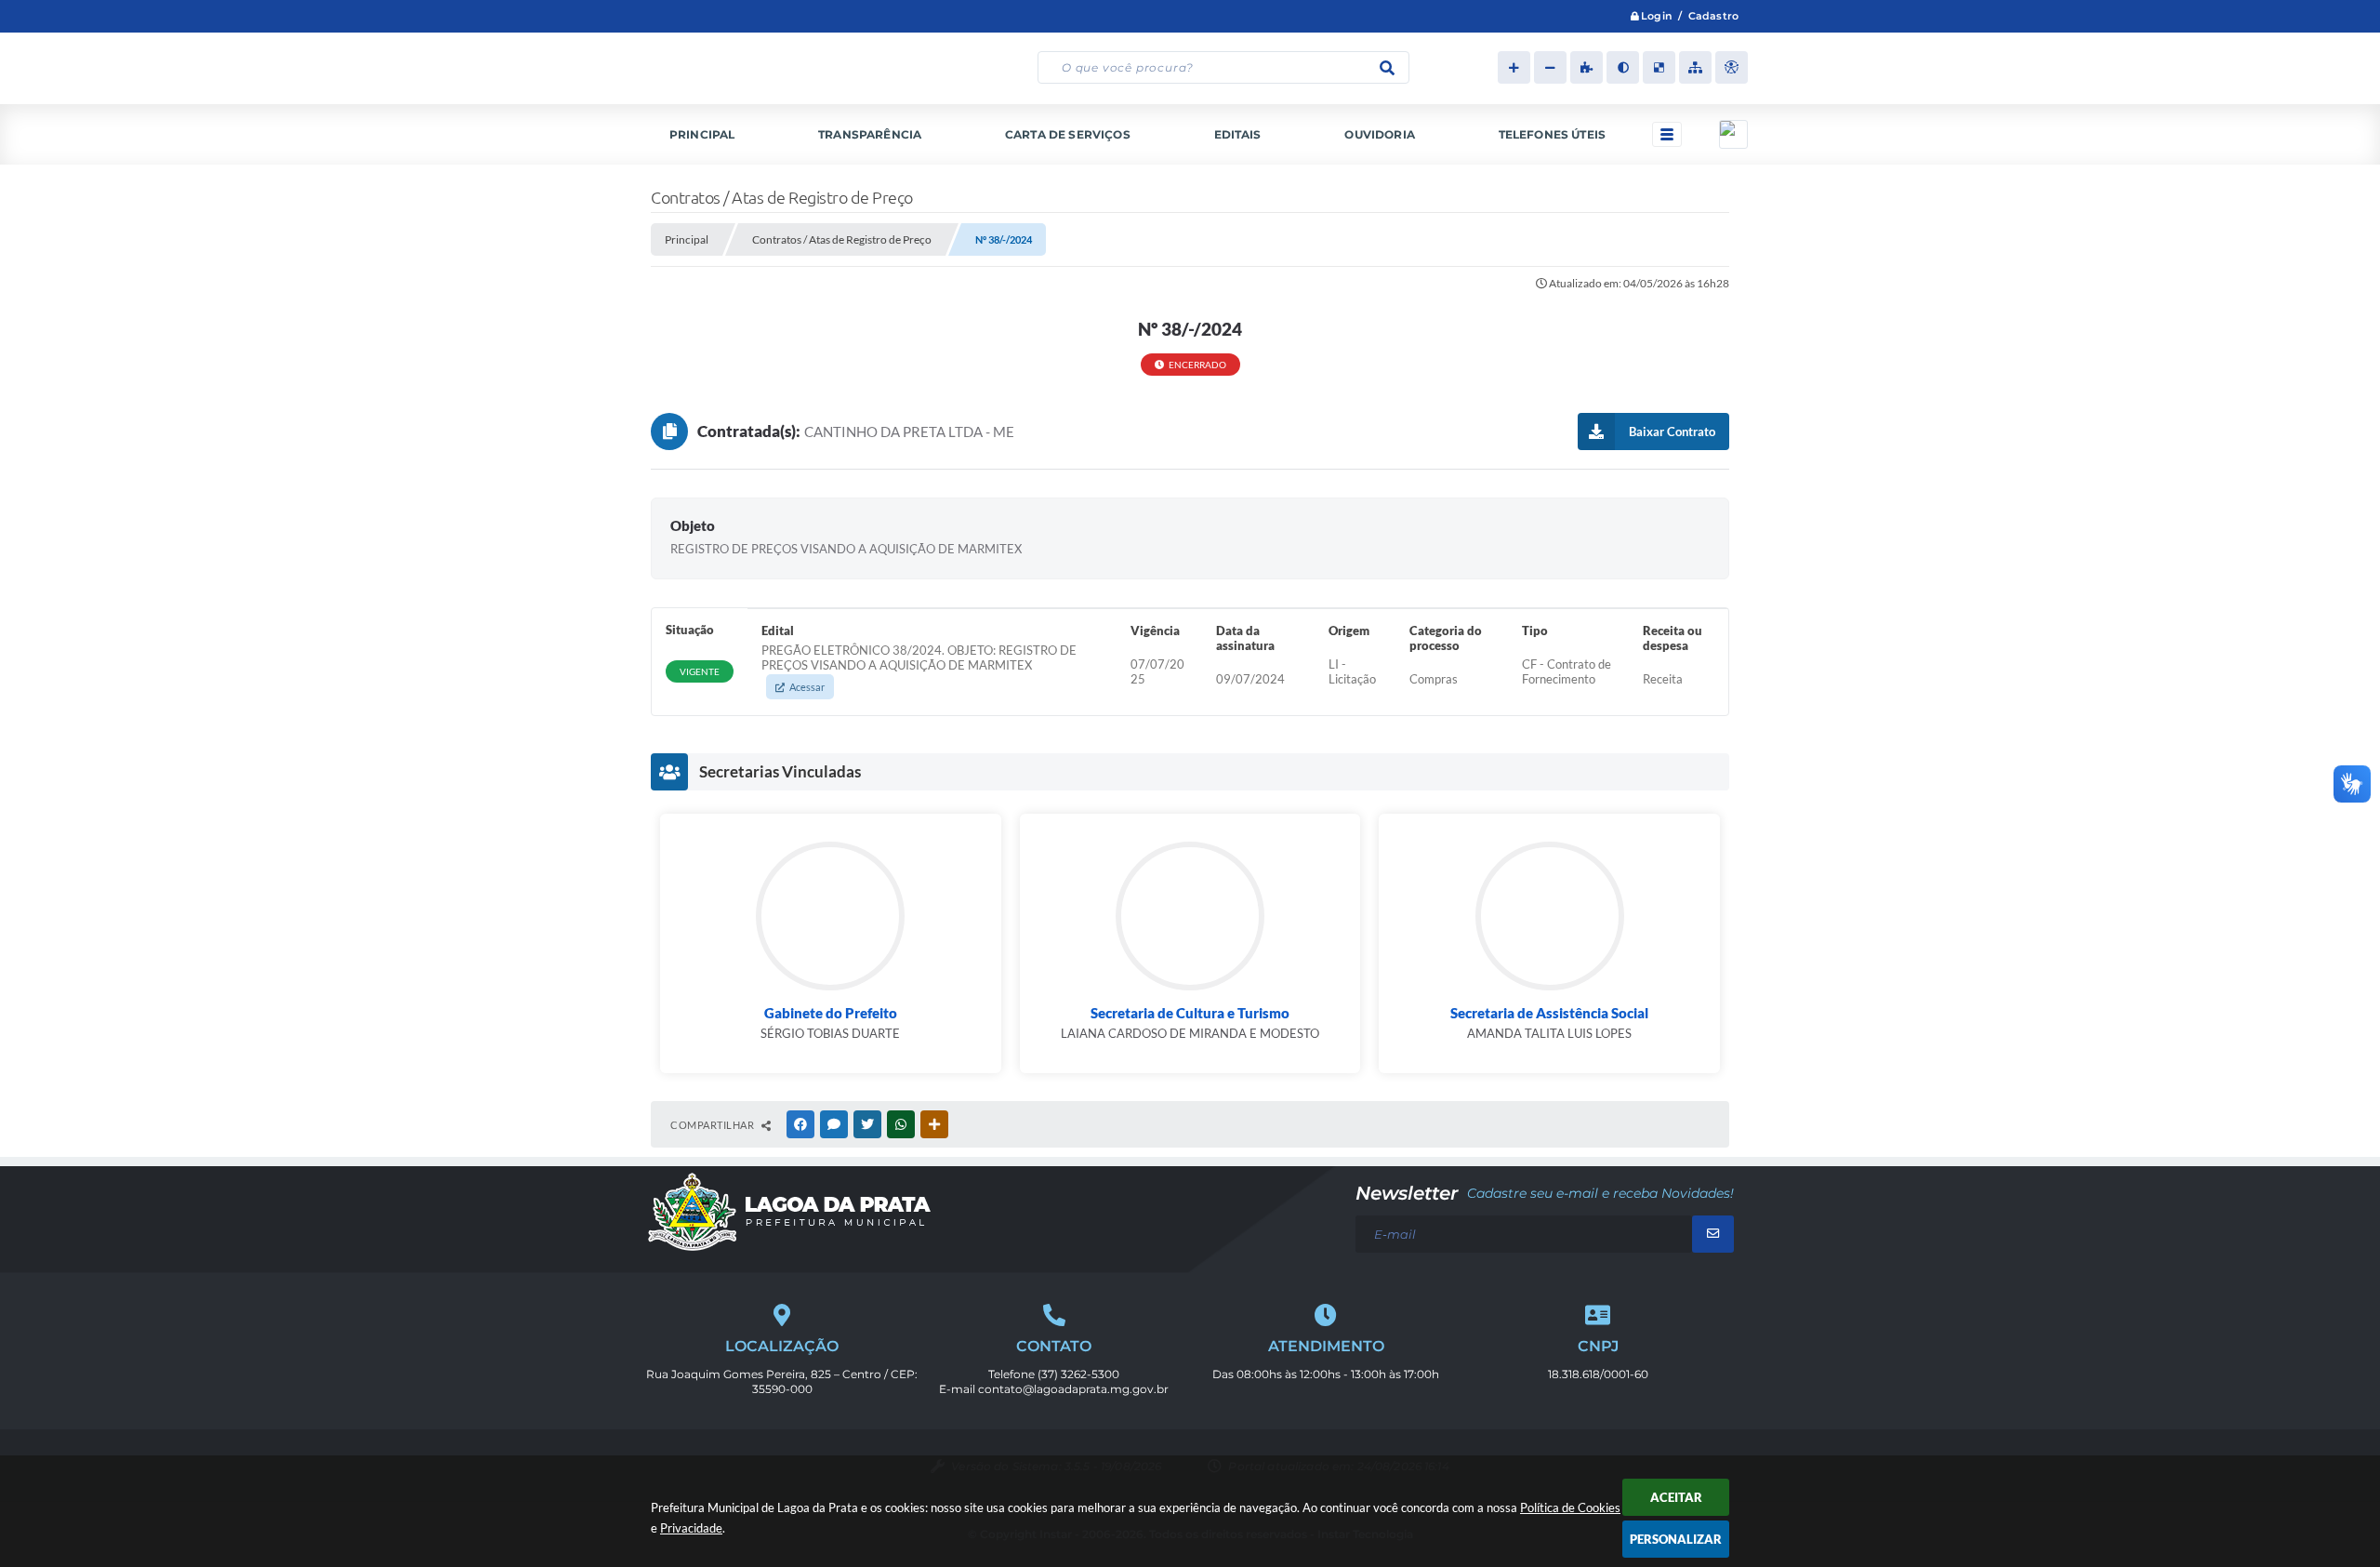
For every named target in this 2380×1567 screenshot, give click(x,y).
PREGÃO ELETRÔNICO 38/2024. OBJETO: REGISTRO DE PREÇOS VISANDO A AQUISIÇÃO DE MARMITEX (919, 668)
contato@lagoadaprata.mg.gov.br (1073, 1389)
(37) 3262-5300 (1078, 1374)
